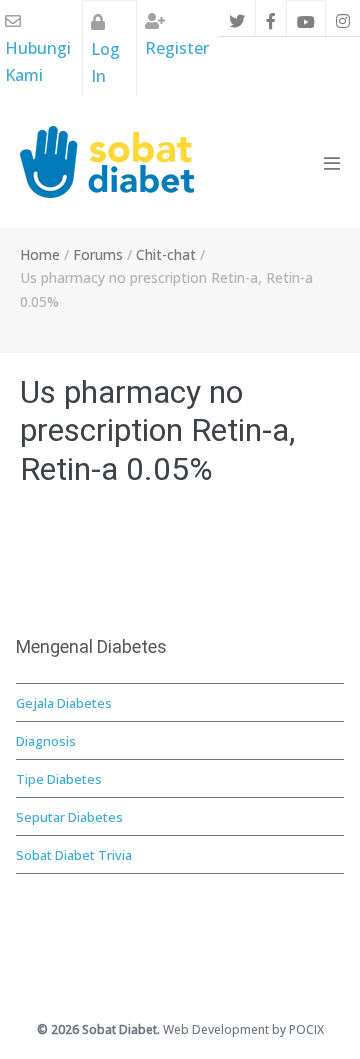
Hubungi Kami (38, 61)
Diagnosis (46, 741)
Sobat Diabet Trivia (74, 855)
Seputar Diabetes (69, 817)
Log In (105, 62)
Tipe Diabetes (59, 779)
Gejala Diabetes (64, 703)
